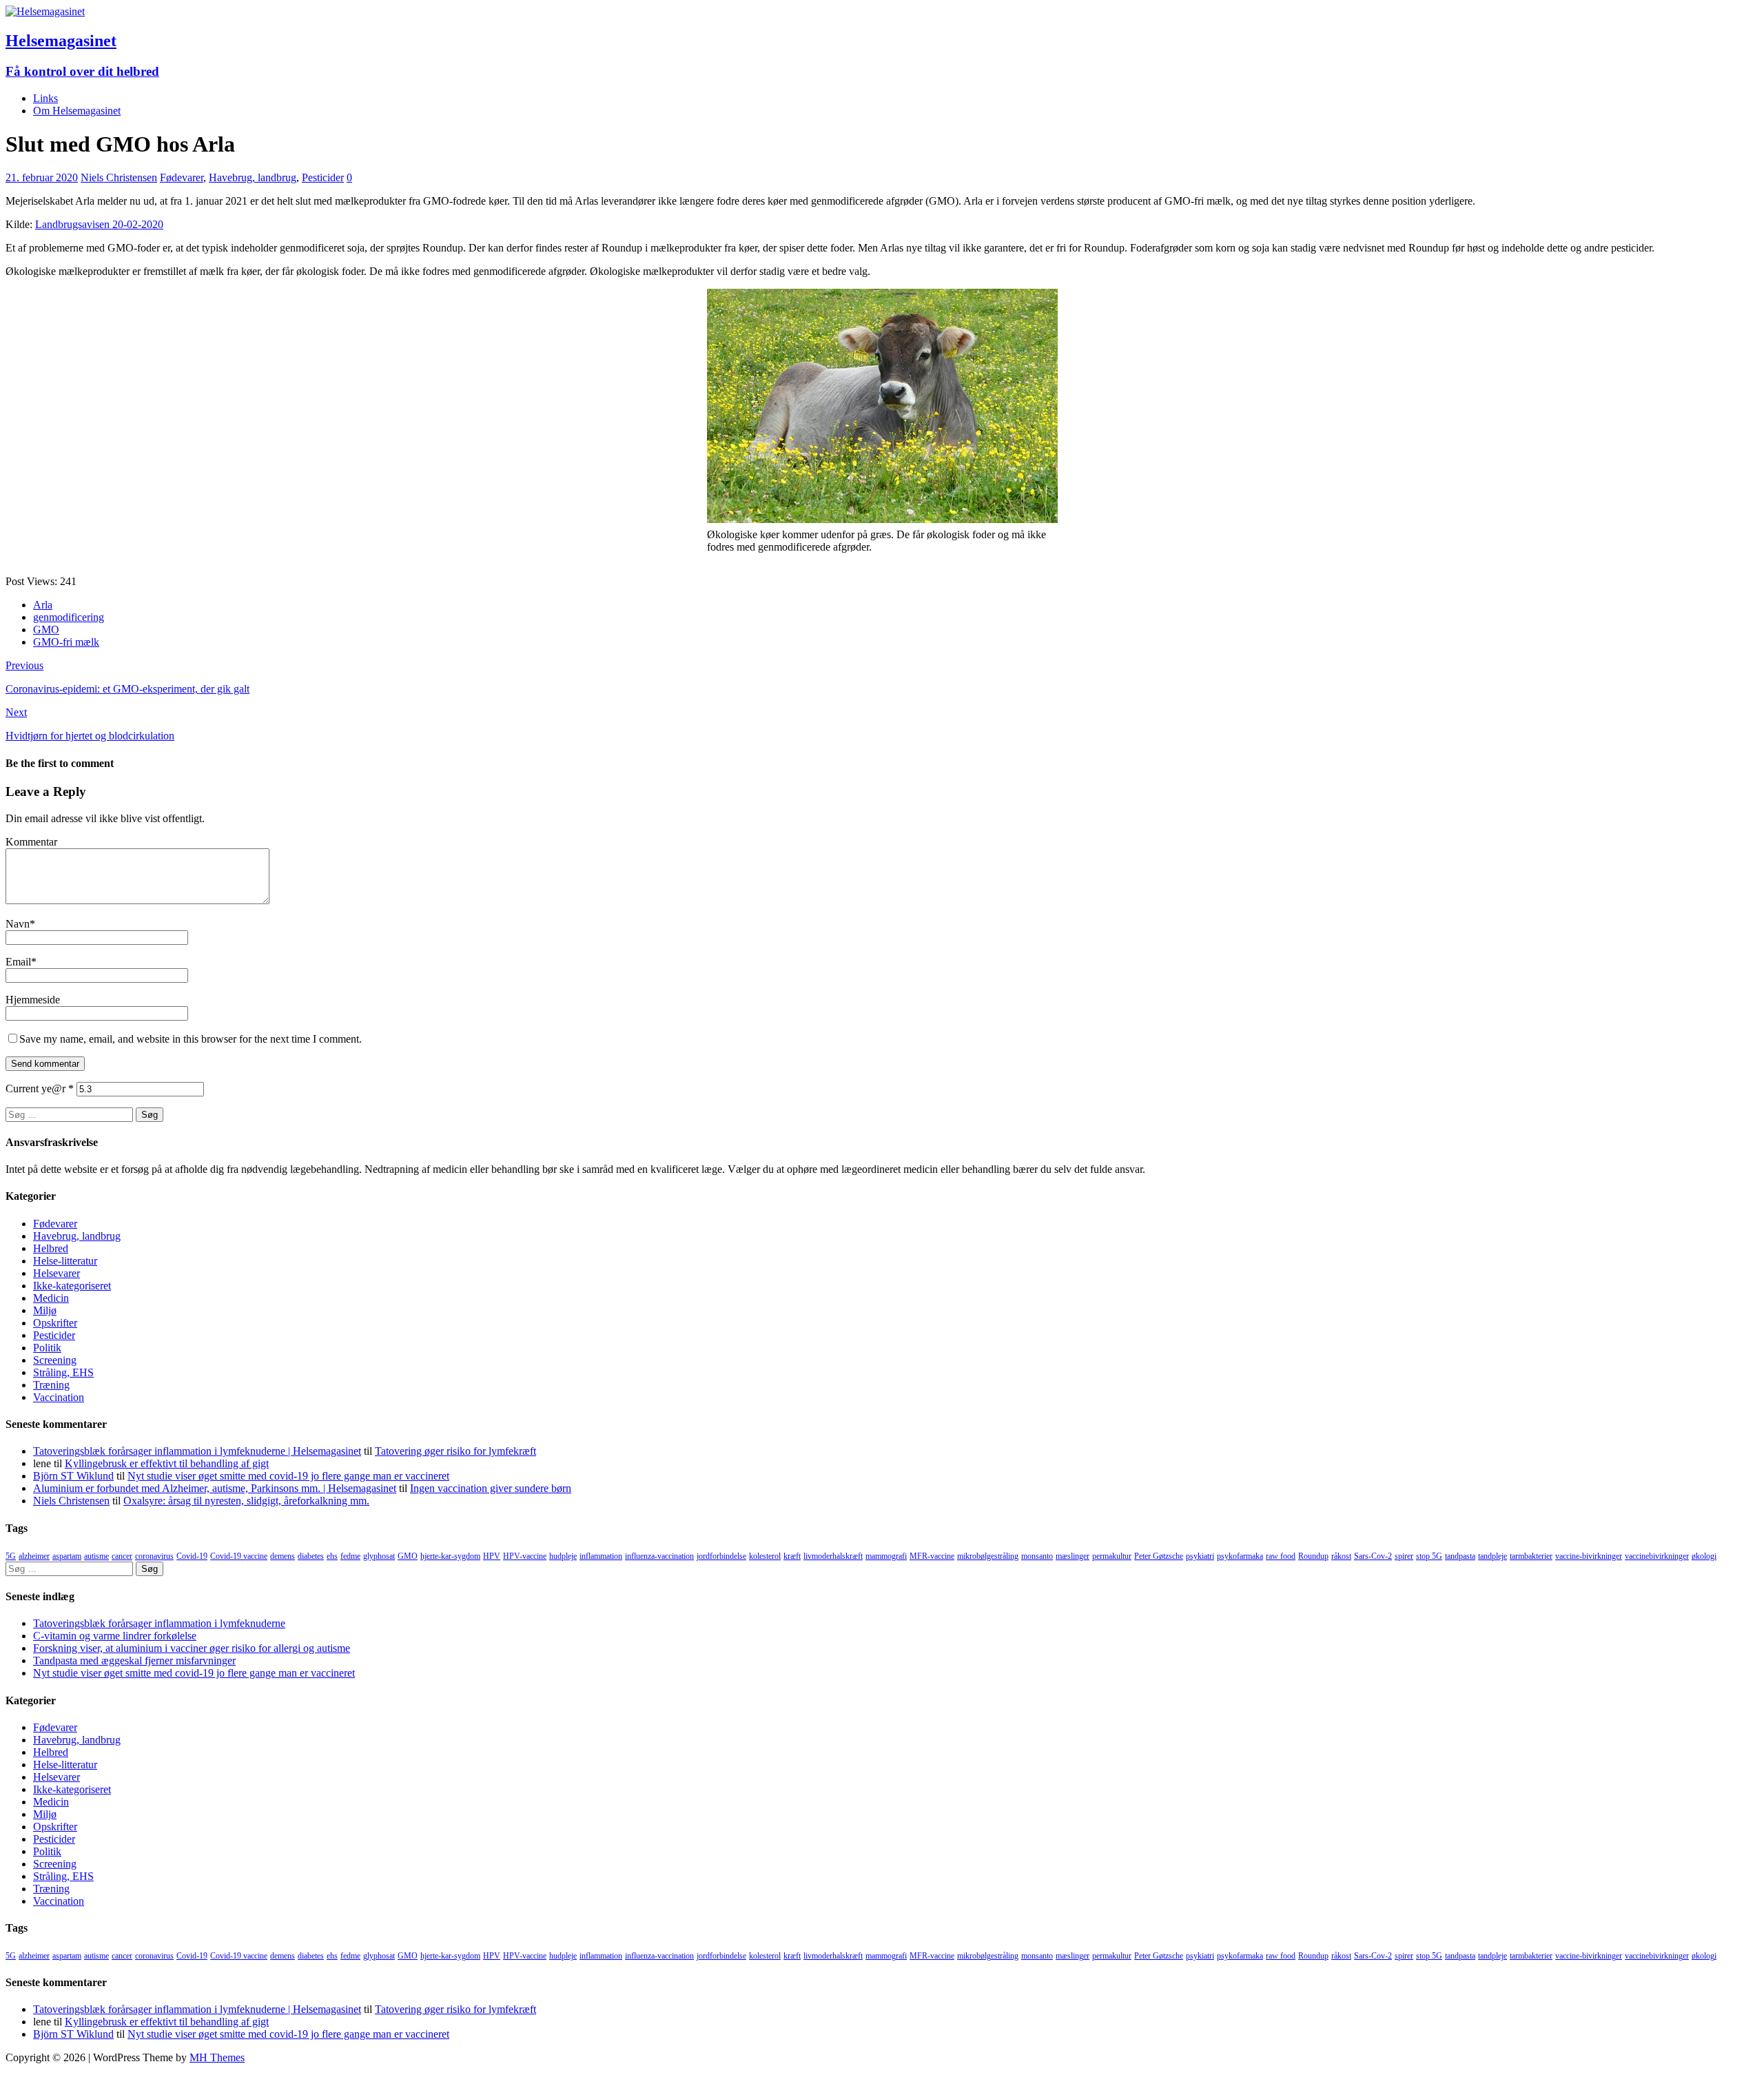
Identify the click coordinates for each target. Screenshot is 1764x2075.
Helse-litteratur (65, 1261)
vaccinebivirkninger (1657, 1556)
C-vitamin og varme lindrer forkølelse (115, 1636)
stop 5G (1429, 1556)
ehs (332, 1556)
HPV (492, 1556)
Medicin (51, 1298)
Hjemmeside (33, 1000)
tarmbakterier (1531, 1556)
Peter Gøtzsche (1159, 1556)
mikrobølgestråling (988, 1556)
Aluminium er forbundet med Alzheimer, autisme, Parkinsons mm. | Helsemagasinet (215, 1488)
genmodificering (69, 617)
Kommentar (31, 842)
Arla (43, 605)
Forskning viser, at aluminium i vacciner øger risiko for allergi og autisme (192, 1648)
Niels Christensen (119, 177)
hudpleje (563, 1556)
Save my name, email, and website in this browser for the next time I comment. (191, 1039)
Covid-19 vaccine (239, 1556)
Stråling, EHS (63, 1372)
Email (18, 962)
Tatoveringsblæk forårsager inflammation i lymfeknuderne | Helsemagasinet (197, 1451)
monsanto (1037, 1556)
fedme (350, 1556)
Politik (47, 1348)
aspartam (67, 1556)
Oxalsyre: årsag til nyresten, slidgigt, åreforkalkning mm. (246, 1501)
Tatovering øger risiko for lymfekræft (455, 1451)
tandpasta (1460, 1556)
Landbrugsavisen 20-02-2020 (99, 224)
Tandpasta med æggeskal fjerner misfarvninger (134, 1660)
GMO (46, 630)
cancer (122, 1556)
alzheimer (34, 1556)
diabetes (311, 1556)
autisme (96, 1556)
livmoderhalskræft (833, 1556)
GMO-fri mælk (66, 642)
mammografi (886, 1556)
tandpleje (1493, 1556)
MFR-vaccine (932, 1556)
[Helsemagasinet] (45, 11)
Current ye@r (40, 1088)
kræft (792, 1556)
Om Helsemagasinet (77, 111)
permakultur (1112, 1556)
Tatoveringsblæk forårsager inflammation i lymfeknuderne (159, 1623)
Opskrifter (55, 1323)
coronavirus (154, 1556)
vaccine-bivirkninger (1589, 1556)
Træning (51, 1385)
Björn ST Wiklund (73, 1476)
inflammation (601, 1556)
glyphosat (379, 1556)
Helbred (51, 1248)
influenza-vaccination (659, 1556)
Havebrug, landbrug (253, 177)
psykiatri (1200, 1556)
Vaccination (59, 1397)
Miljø (45, 1310)
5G (11, 1556)
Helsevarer (57, 1273)
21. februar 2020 (42, 177)
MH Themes (217, 2057)
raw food (1281, 1556)
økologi (1704, 1556)
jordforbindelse (721, 1556)
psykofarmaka (1240, 1556)
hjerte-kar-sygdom (450, 1556)
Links (45, 98)
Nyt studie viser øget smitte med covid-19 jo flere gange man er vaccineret (288, 1476)
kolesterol (765, 1556)
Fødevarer (182, 177)
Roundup (1313, 1556)
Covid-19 (192, 1556)
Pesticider (323, 177)
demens (283, 1556)
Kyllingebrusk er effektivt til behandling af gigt (167, 1463)
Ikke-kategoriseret (72, 1286)
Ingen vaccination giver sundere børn (491, 1488)
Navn (18, 924)
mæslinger (1073, 1556)
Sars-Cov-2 (1373, 1556)
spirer (1404, 1556)
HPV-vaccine (525, 1556)
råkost (1341, 1556)
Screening (55, 1360)
